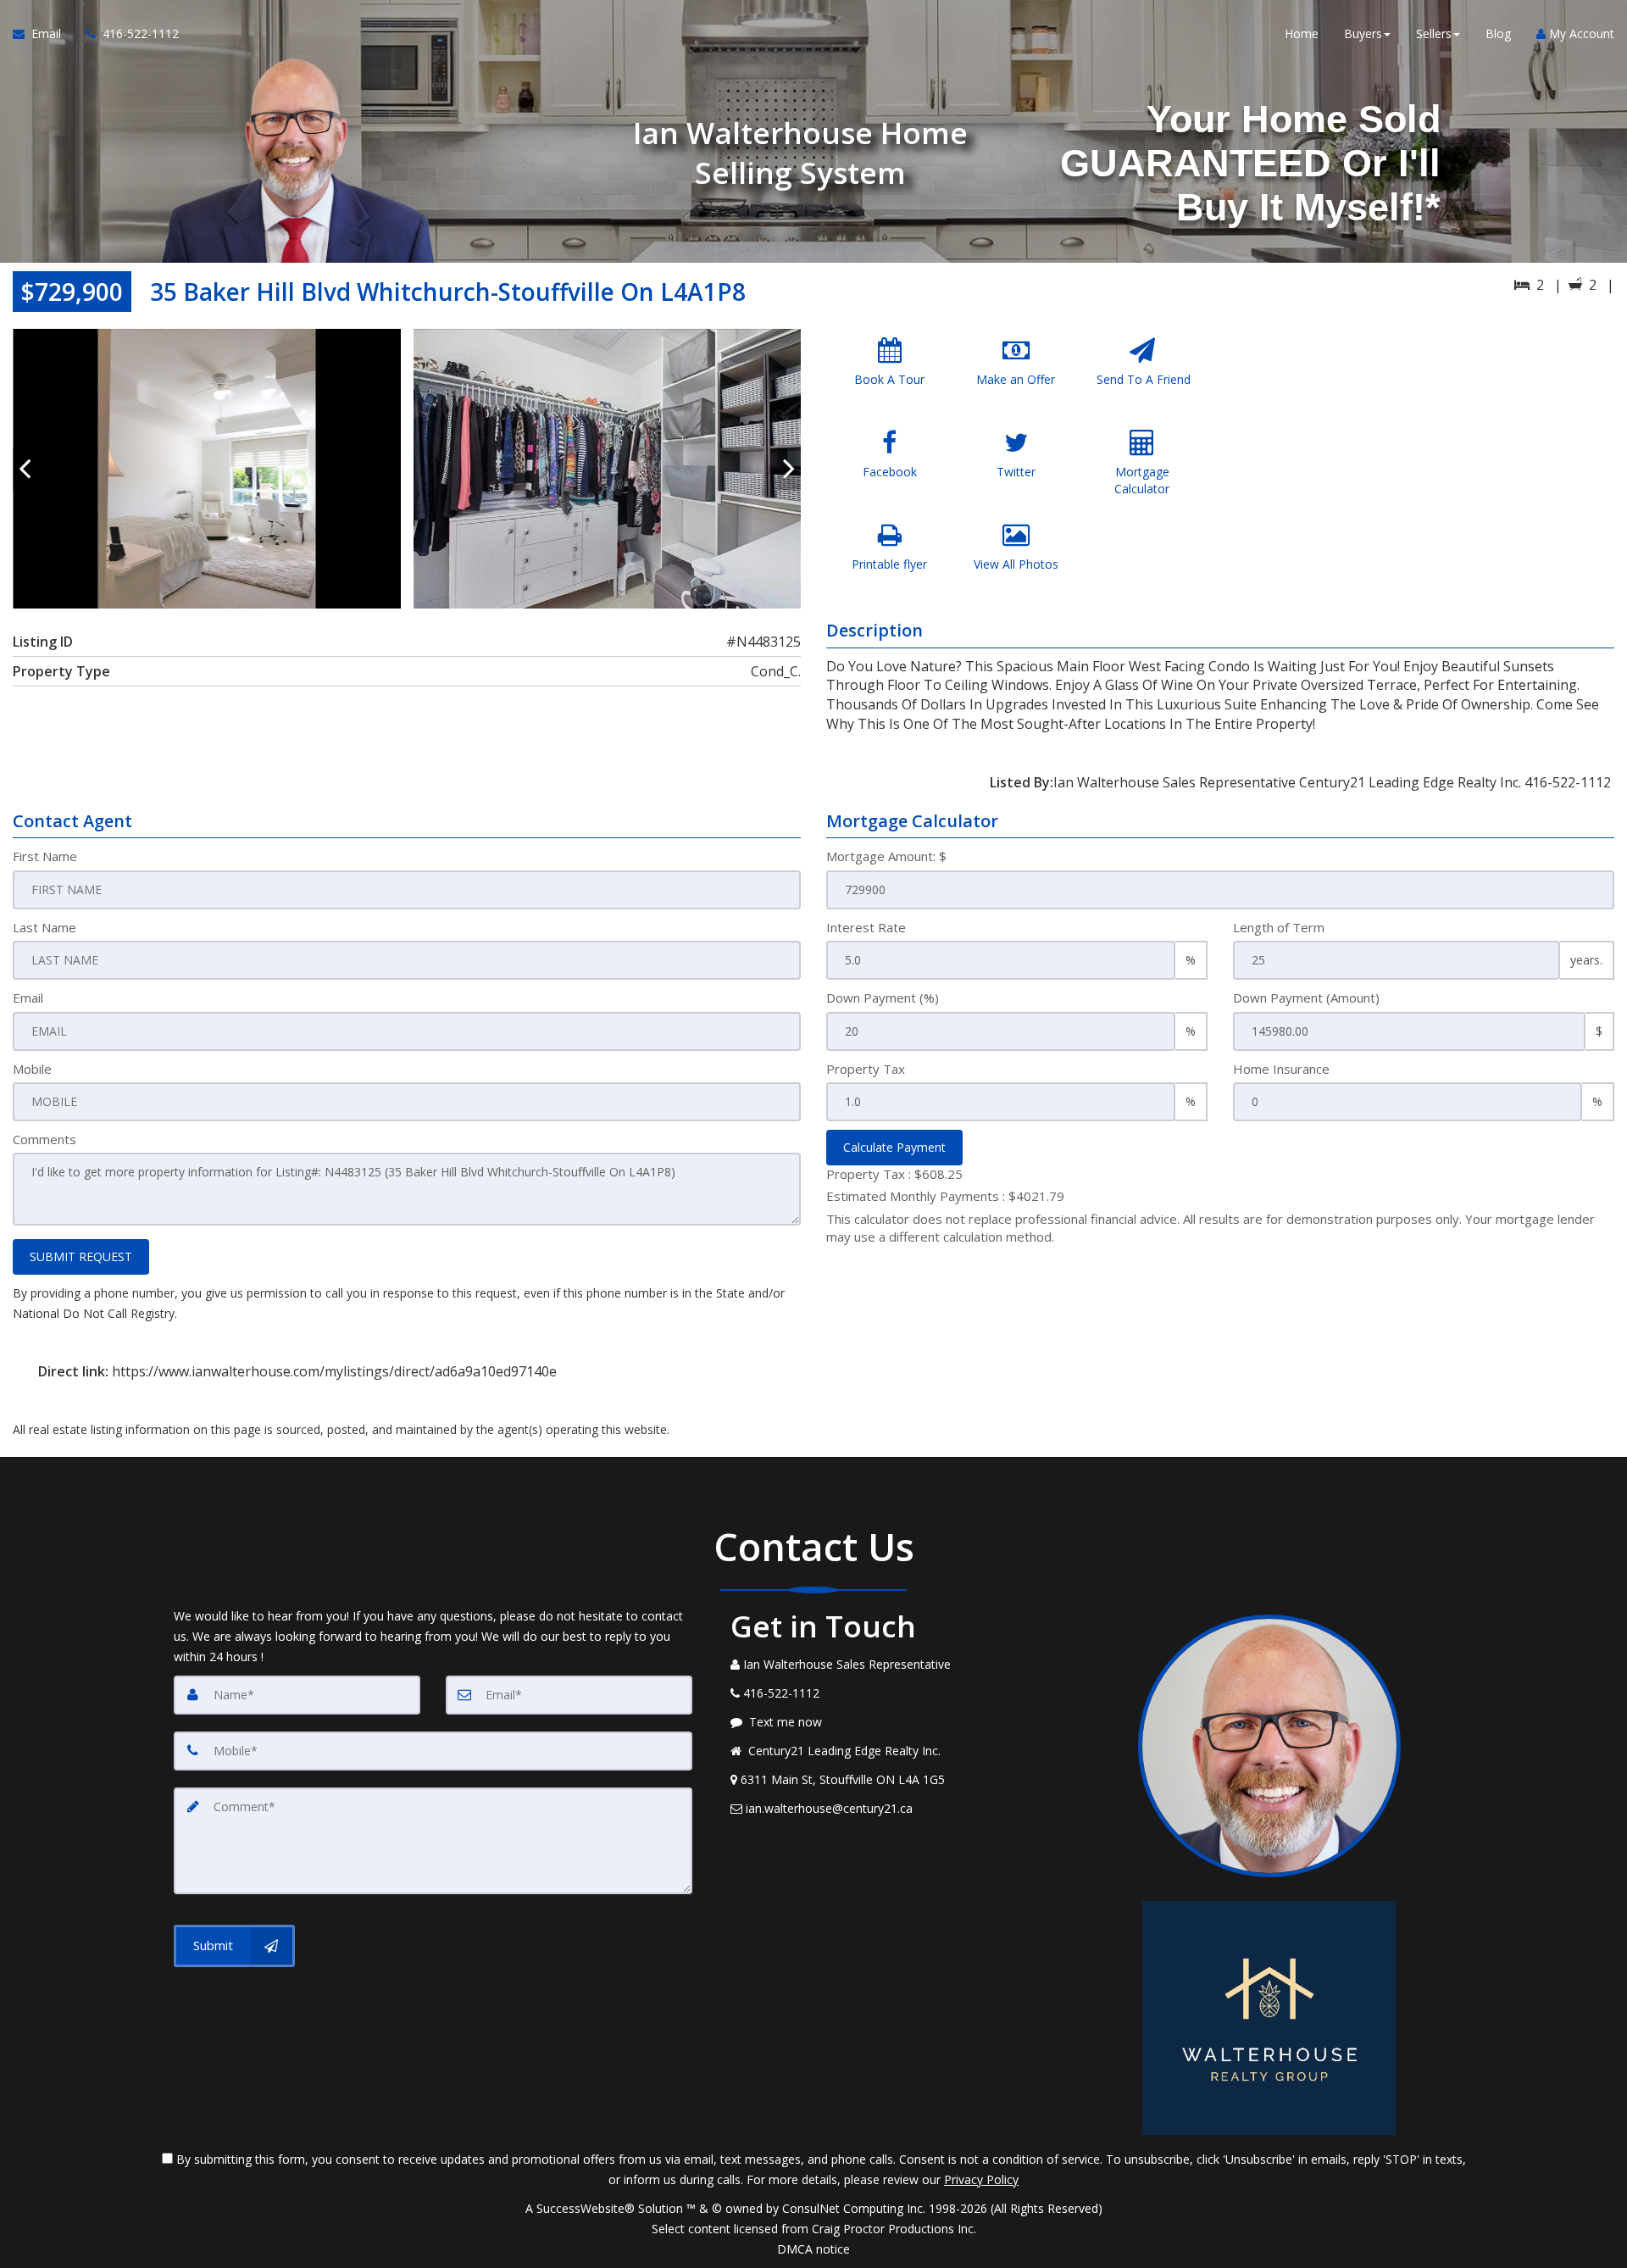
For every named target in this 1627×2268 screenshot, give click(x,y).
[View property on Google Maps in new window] (1422, 456)
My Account (1580, 33)
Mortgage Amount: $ (886, 856)
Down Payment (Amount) (1306, 998)
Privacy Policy (981, 2179)
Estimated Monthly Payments (945, 1196)
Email (28, 998)
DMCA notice (813, 2249)
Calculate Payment (894, 1147)
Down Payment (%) (883, 998)
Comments (44, 1139)
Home (1302, 33)
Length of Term (1279, 927)
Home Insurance (1281, 1069)
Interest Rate (866, 927)
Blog (1498, 33)
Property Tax (866, 1069)
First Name (45, 856)
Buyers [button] (1363, 33)
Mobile (32, 1069)
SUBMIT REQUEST (81, 1256)
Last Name (44, 927)
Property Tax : (894, 1174)
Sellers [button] (1434, 33)
